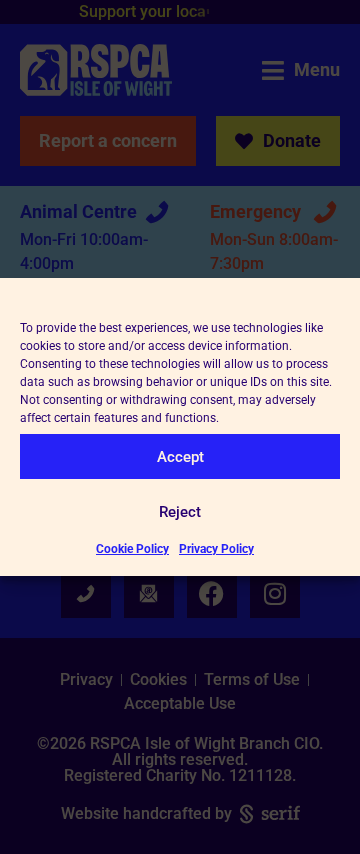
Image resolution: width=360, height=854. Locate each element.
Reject (180, 512)
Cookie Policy (132, 549)
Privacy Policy (216, 549)
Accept (180, 457)
